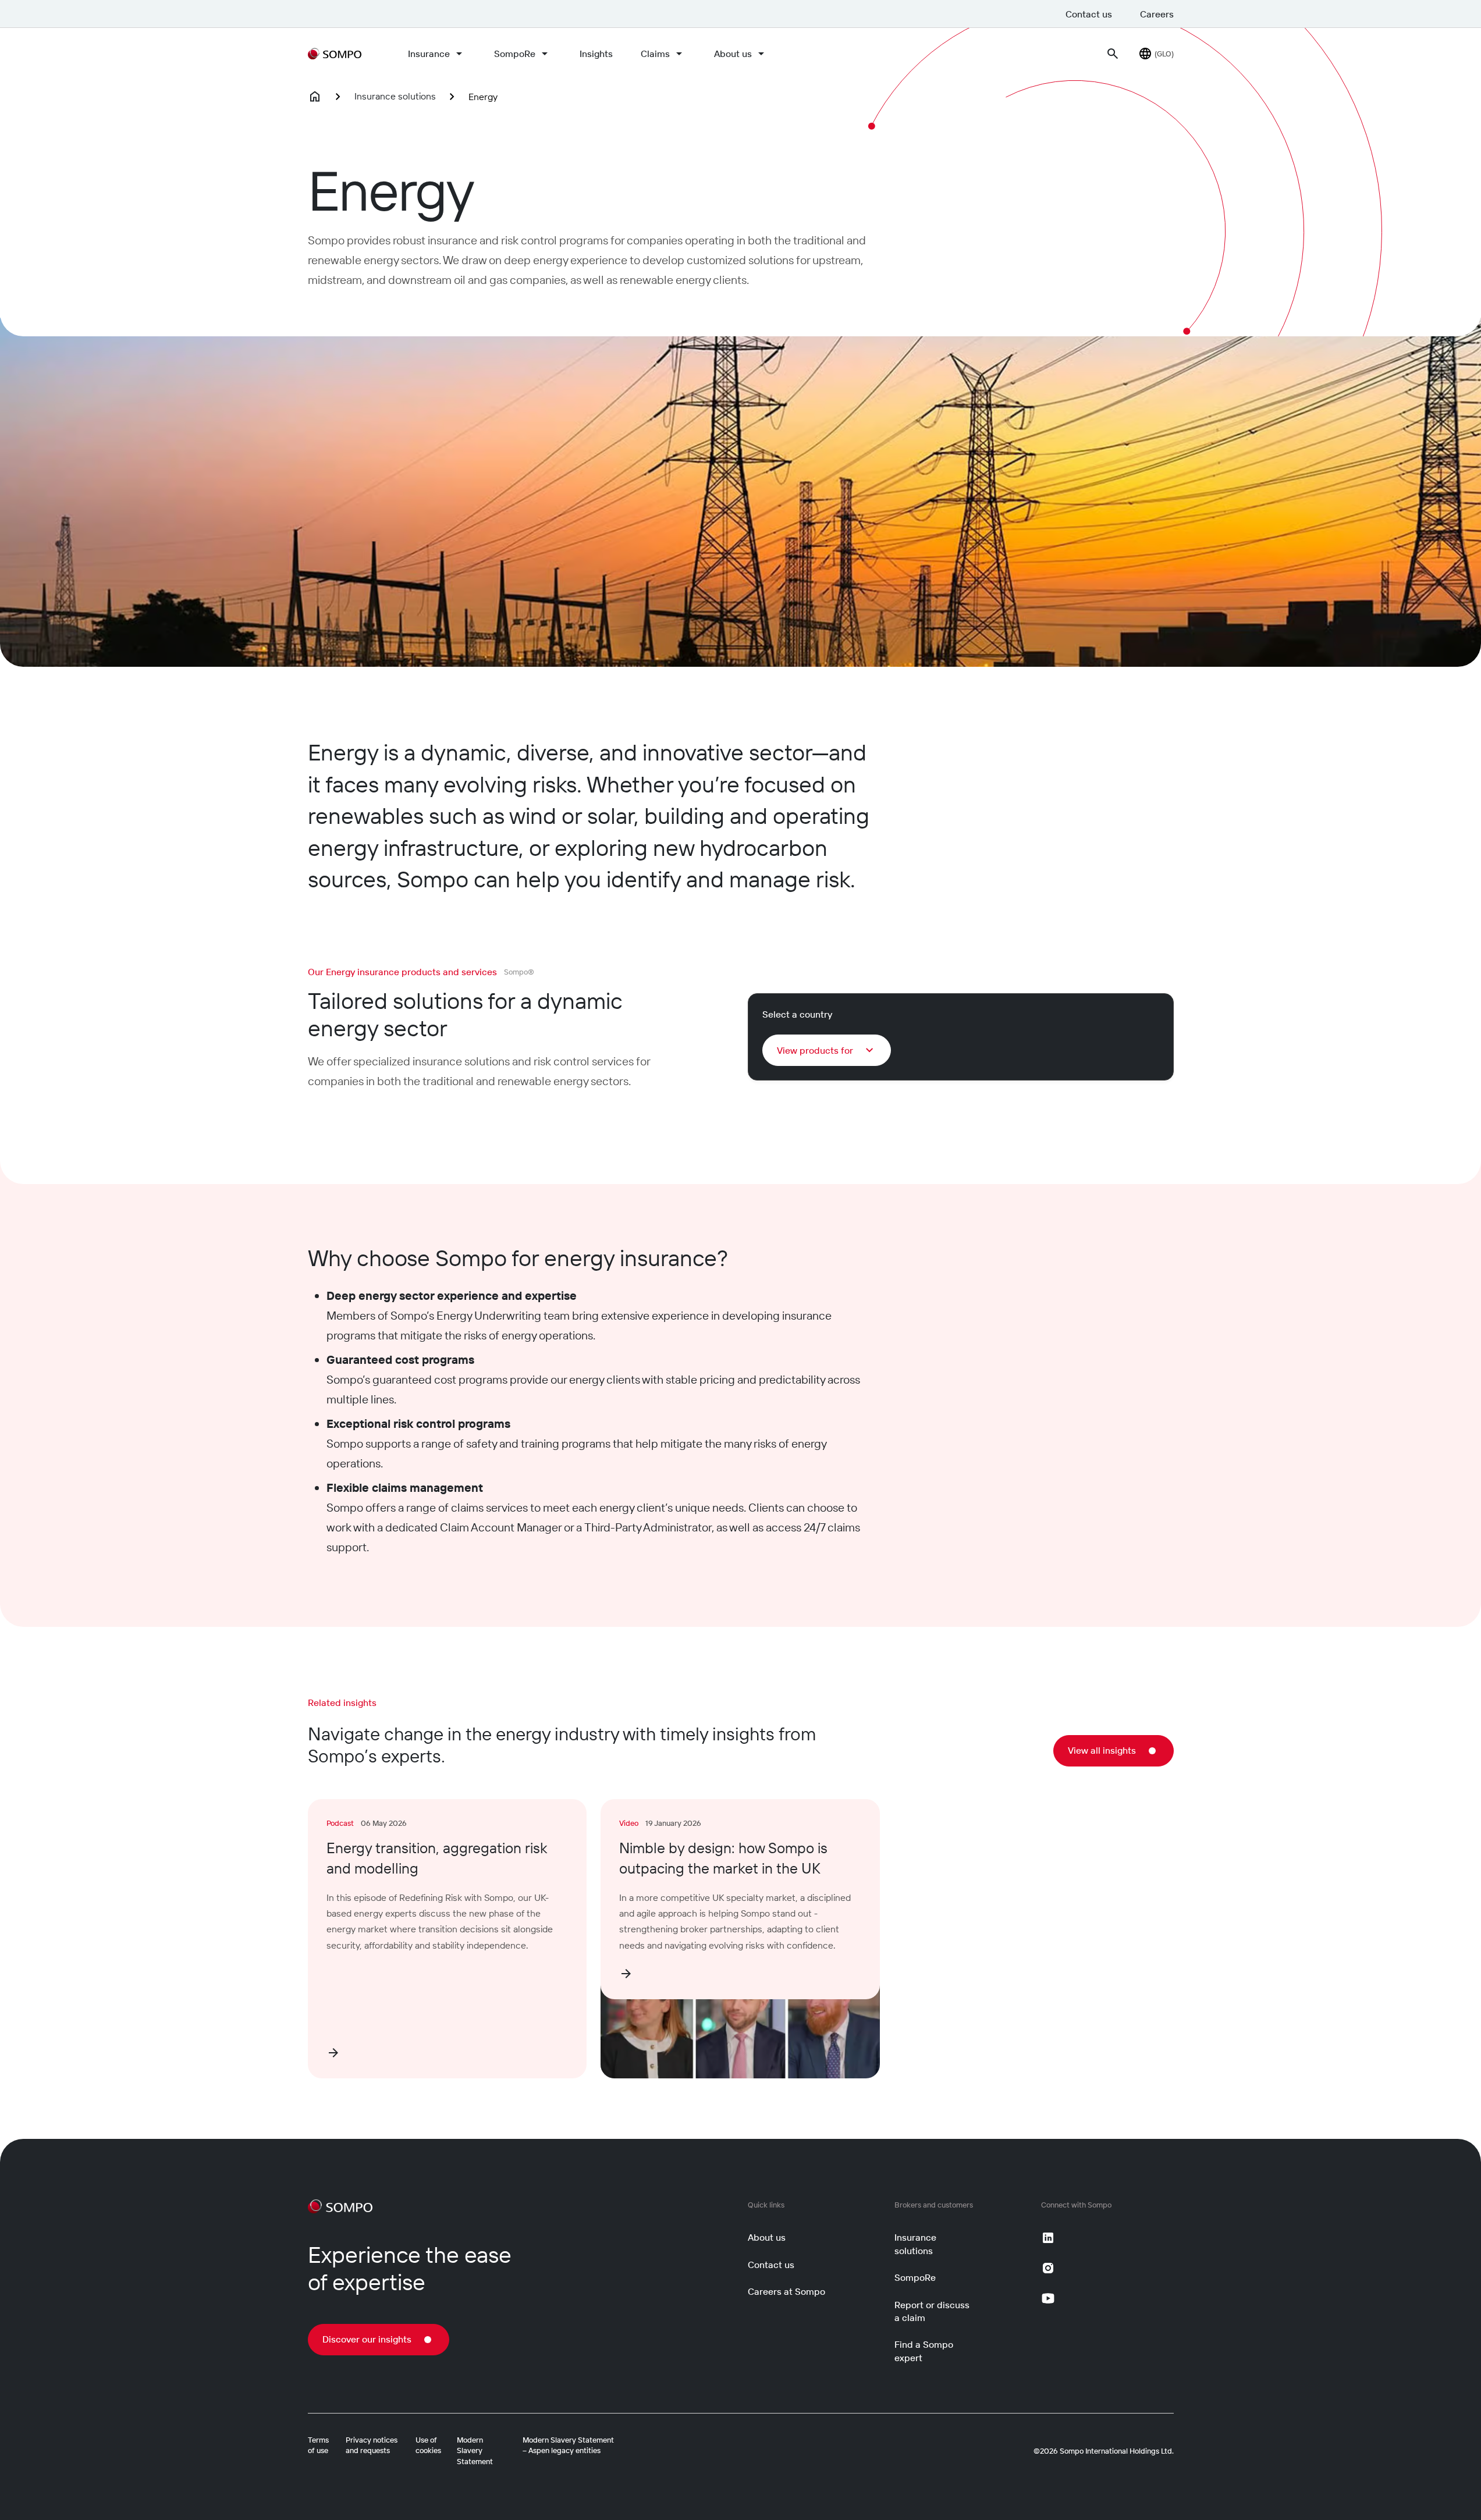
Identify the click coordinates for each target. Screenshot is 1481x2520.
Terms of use (318, 2445)
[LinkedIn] (1048, 2238)
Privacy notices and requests (372, 2445)
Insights (596, 54)
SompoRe (515, 54)
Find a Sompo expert (924, 2351)
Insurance (429, 54)
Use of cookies (428, 2445)
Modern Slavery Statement (475, 2450)
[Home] (315, 97)
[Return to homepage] (335, 54)
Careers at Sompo (786, 2291)
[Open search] (1113, 54)
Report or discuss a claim (932, 2311)
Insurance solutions (395, 96)
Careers (1157, 14)
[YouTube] (1048, 2298)
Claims (655, 54)
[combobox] (827, 1050)
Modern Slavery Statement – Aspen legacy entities (568, 2445)
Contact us (1089, 14)
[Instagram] (1048, 2268)
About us (733, 54)
